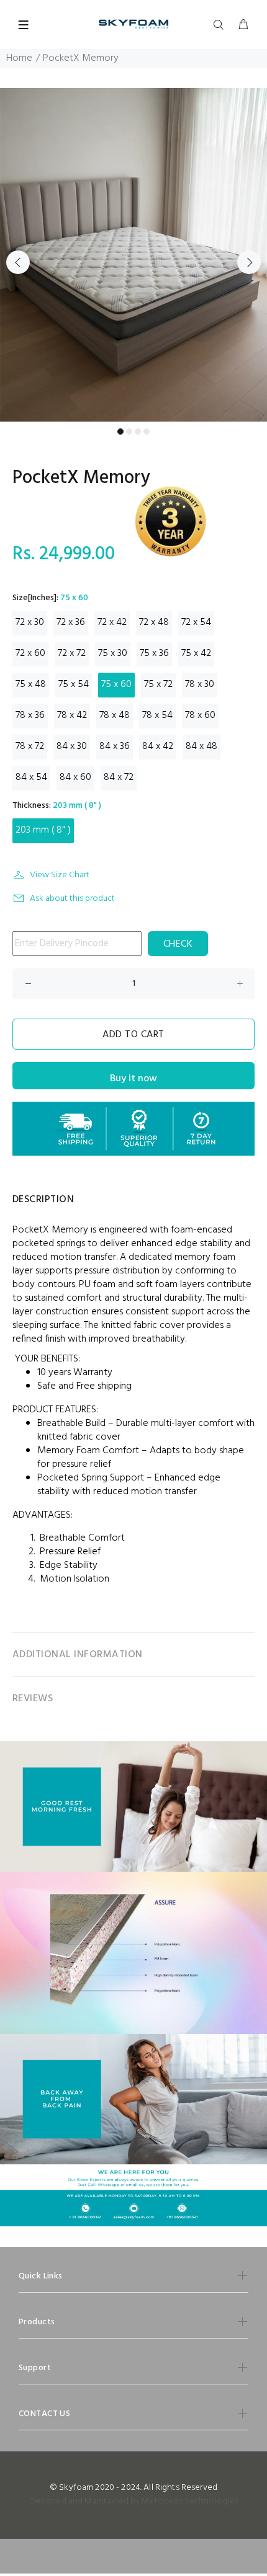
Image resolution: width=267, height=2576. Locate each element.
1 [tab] (120, 432)
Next (249, 262)
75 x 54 (74, 684)
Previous (18, 262)
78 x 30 (200, 684)
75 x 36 (154, 653)
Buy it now (133, 1079)
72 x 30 (30, 622)
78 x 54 (157, 715)
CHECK (178, 944)
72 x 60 (30, 653)
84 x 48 (201, 746)
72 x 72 (72, 653)
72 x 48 (154, 622)
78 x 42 (72, 715)
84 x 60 (75, 777)
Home (19, 58)
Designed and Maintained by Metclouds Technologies (134, 2501)
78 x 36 (30, 715)
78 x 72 (30, 746)
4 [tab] (147, 432)
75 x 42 (196, 653)
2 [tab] (129, 432)
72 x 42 (112, 622)
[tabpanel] (133, 255)
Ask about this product (72, 899)
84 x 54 (31, 777)
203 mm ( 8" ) (43, 830)
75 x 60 (116, 684)
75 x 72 (158, 684)
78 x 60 (200, 715)
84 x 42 (158, 746)
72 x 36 (71, 622)
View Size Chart (60, 875)
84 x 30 (72, 746)
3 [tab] (138, 432)
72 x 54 (196, 622)
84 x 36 (115, 746)
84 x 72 (119, 777)
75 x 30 (113, 653)
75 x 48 (31, 684)
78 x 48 (115, 715)
